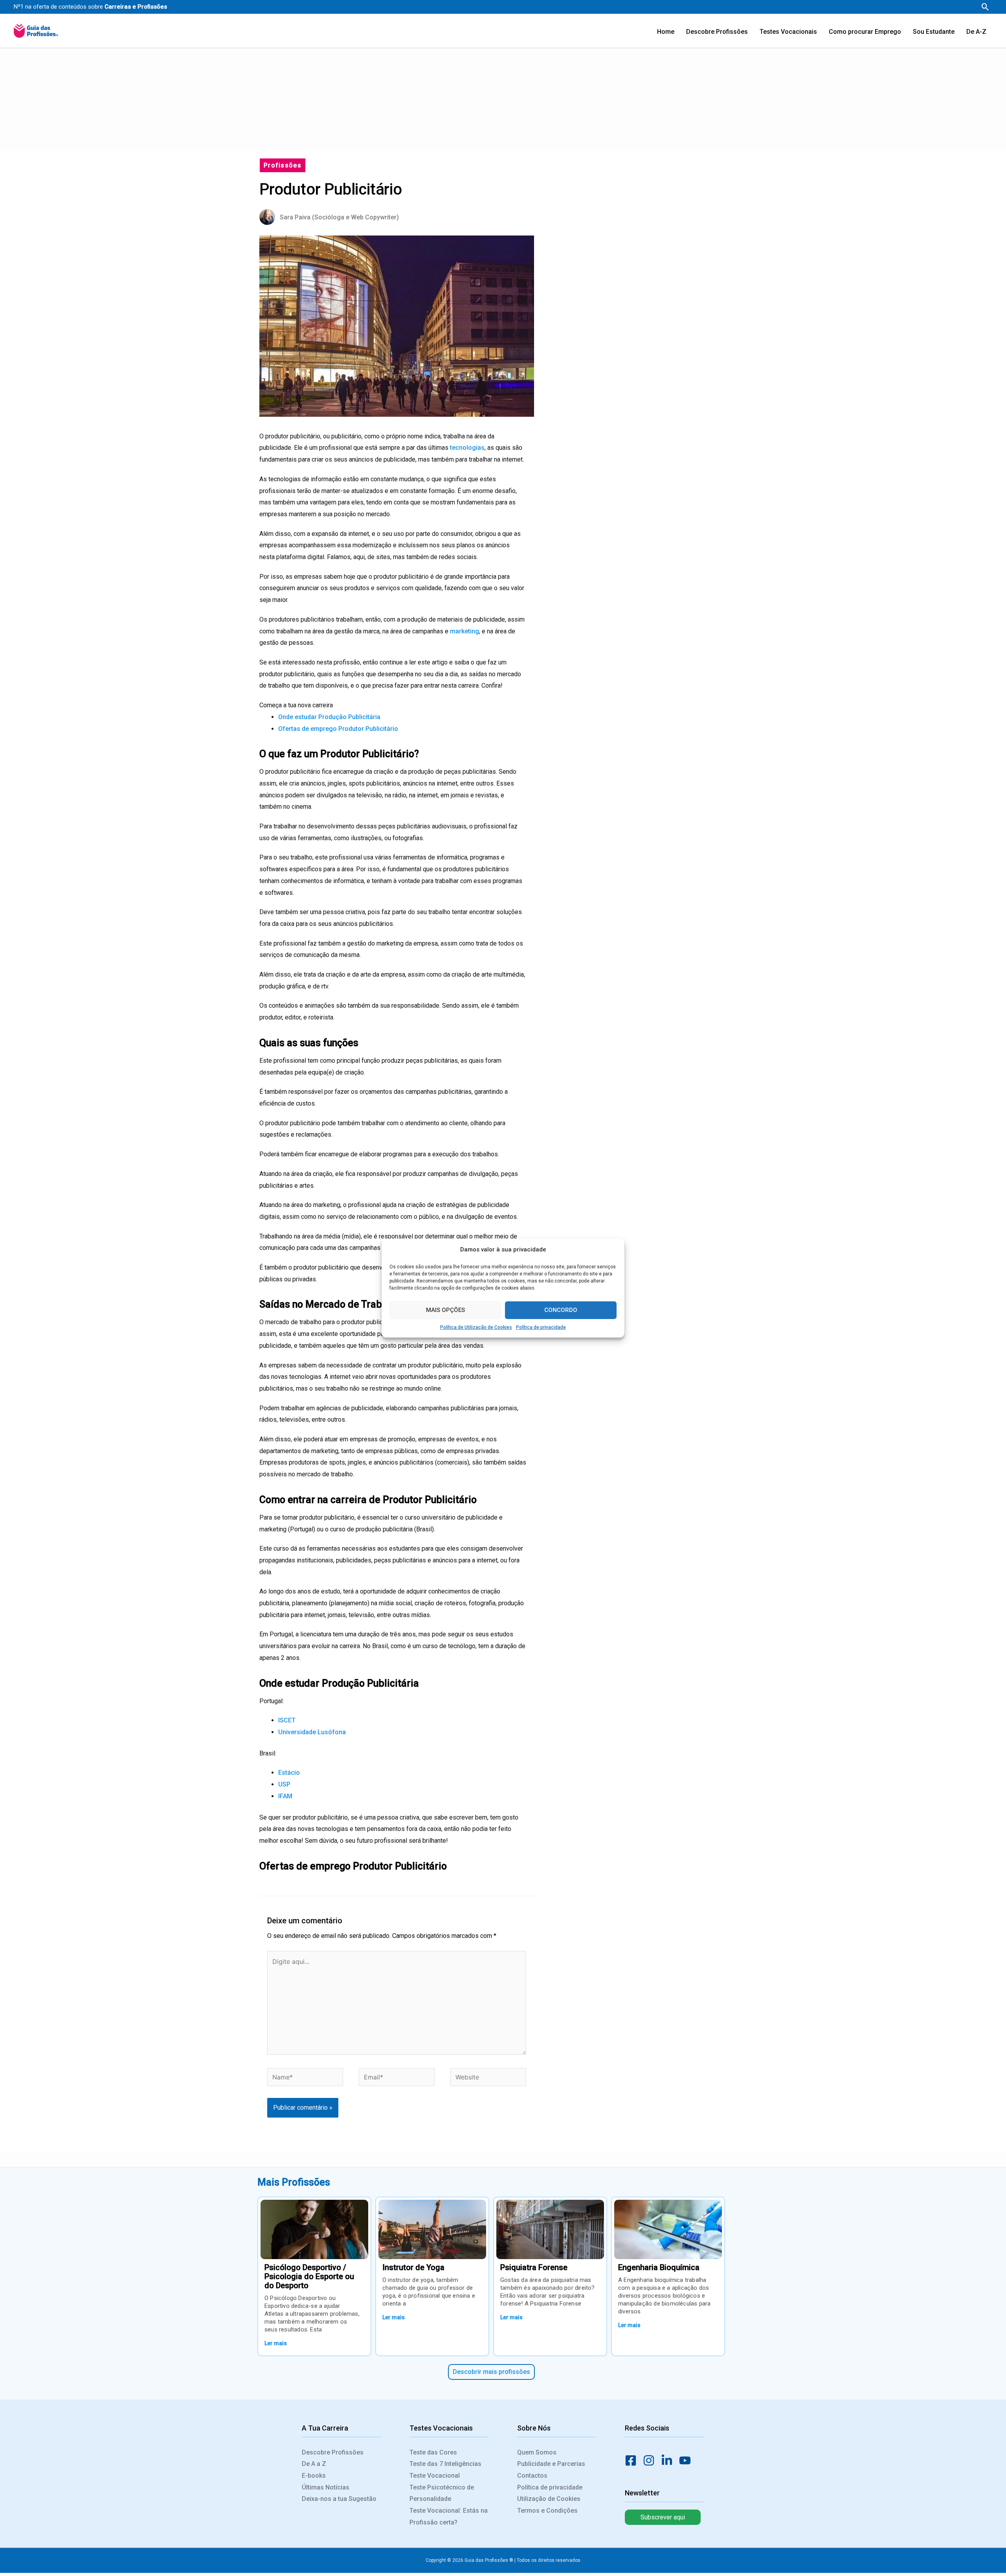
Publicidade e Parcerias (551, 2464)
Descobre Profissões (333, 2452)
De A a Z (314, 2464)
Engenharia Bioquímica (659, 2267)
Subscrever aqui (663, 2517)
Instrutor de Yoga (413, 2267)
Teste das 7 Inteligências (445, 2464)
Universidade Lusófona (312, 1732)
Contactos (532, 2476)
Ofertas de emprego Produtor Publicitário (338, 729)
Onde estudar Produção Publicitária (329, 717)
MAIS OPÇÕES (445, 1310)
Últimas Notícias (326, 2487)
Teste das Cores (433, 2452)
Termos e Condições (547, 2511)
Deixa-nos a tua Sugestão (339, 2499)
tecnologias (467, 448)
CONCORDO (561, 1310)
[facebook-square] (633, 2460)
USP (284, 1784)
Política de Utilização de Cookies (476, 1327)
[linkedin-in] (669, 2460)
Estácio (289, 1773)
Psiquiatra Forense (534, 2267)
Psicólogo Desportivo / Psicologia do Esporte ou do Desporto (309, 2276)
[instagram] (651, 2460)
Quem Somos (537, 2452)
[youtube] (687, 2460)
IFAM (285, 1796)
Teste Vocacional (435, 2476)
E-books (314, 2476)
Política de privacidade (541, 1327)
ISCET (287, 1720)
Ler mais (276, 2343)
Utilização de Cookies (549, 2499)
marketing (464, 631)
